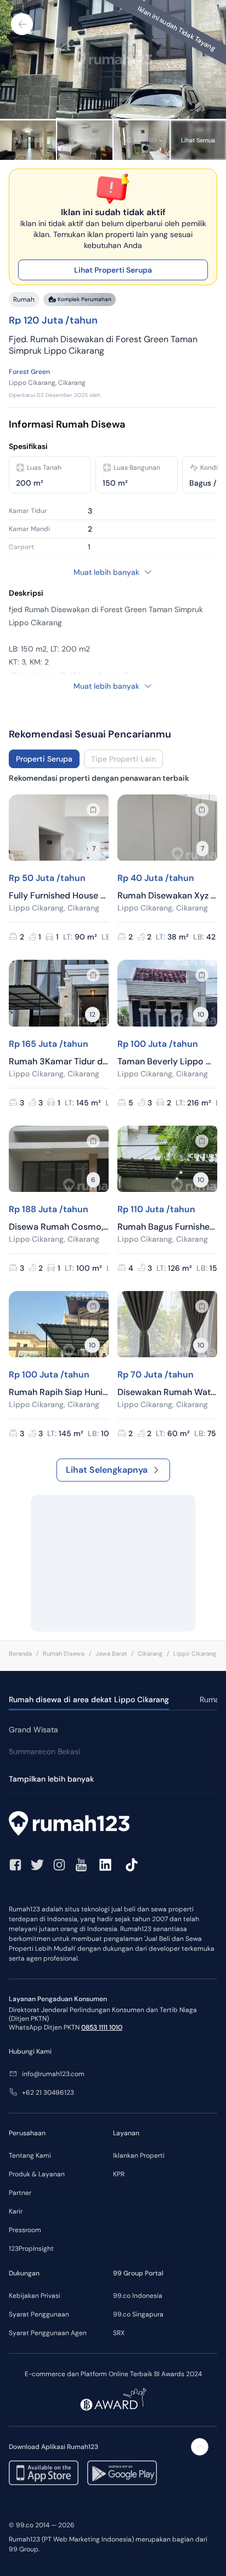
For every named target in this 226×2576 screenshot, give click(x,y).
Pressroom (25, 2230)
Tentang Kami (30, 2156)
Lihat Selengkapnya (107, 1470)
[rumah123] (113, 1825)
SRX (119, 2333)
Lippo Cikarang (195, 1653)
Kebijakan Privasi (35, 2296)
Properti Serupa (44, 759)
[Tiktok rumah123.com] (132, 1865)
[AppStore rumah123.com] (44, 2473)
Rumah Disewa (64, 1653)
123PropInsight (31, 2249)
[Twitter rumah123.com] (37, 1865)
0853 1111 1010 (102, 2027)
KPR (119, 2174)
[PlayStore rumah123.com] (122, 2473)
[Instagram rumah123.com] (59, 1865)
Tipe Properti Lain (123, 759)
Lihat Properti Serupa (113, 270)
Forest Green (29, 372)
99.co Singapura (138, 2314)
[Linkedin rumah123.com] (105, 1865)
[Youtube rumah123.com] (81, 1865)
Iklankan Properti (139, 2156)
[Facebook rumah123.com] (15, 1865)
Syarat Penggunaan (39, 2314)
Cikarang (150, 1653)
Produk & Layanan (37, 2174)
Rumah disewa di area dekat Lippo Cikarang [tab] (89, 1699)
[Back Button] (22, 24)
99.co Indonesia (138, 2296)
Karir (16, 2211)
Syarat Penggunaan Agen (48, 2333)
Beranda (20, 1653)
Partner (20, 2193)
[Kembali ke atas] (200, 2447)
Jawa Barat (111, 1653)
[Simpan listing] (93, 810)
